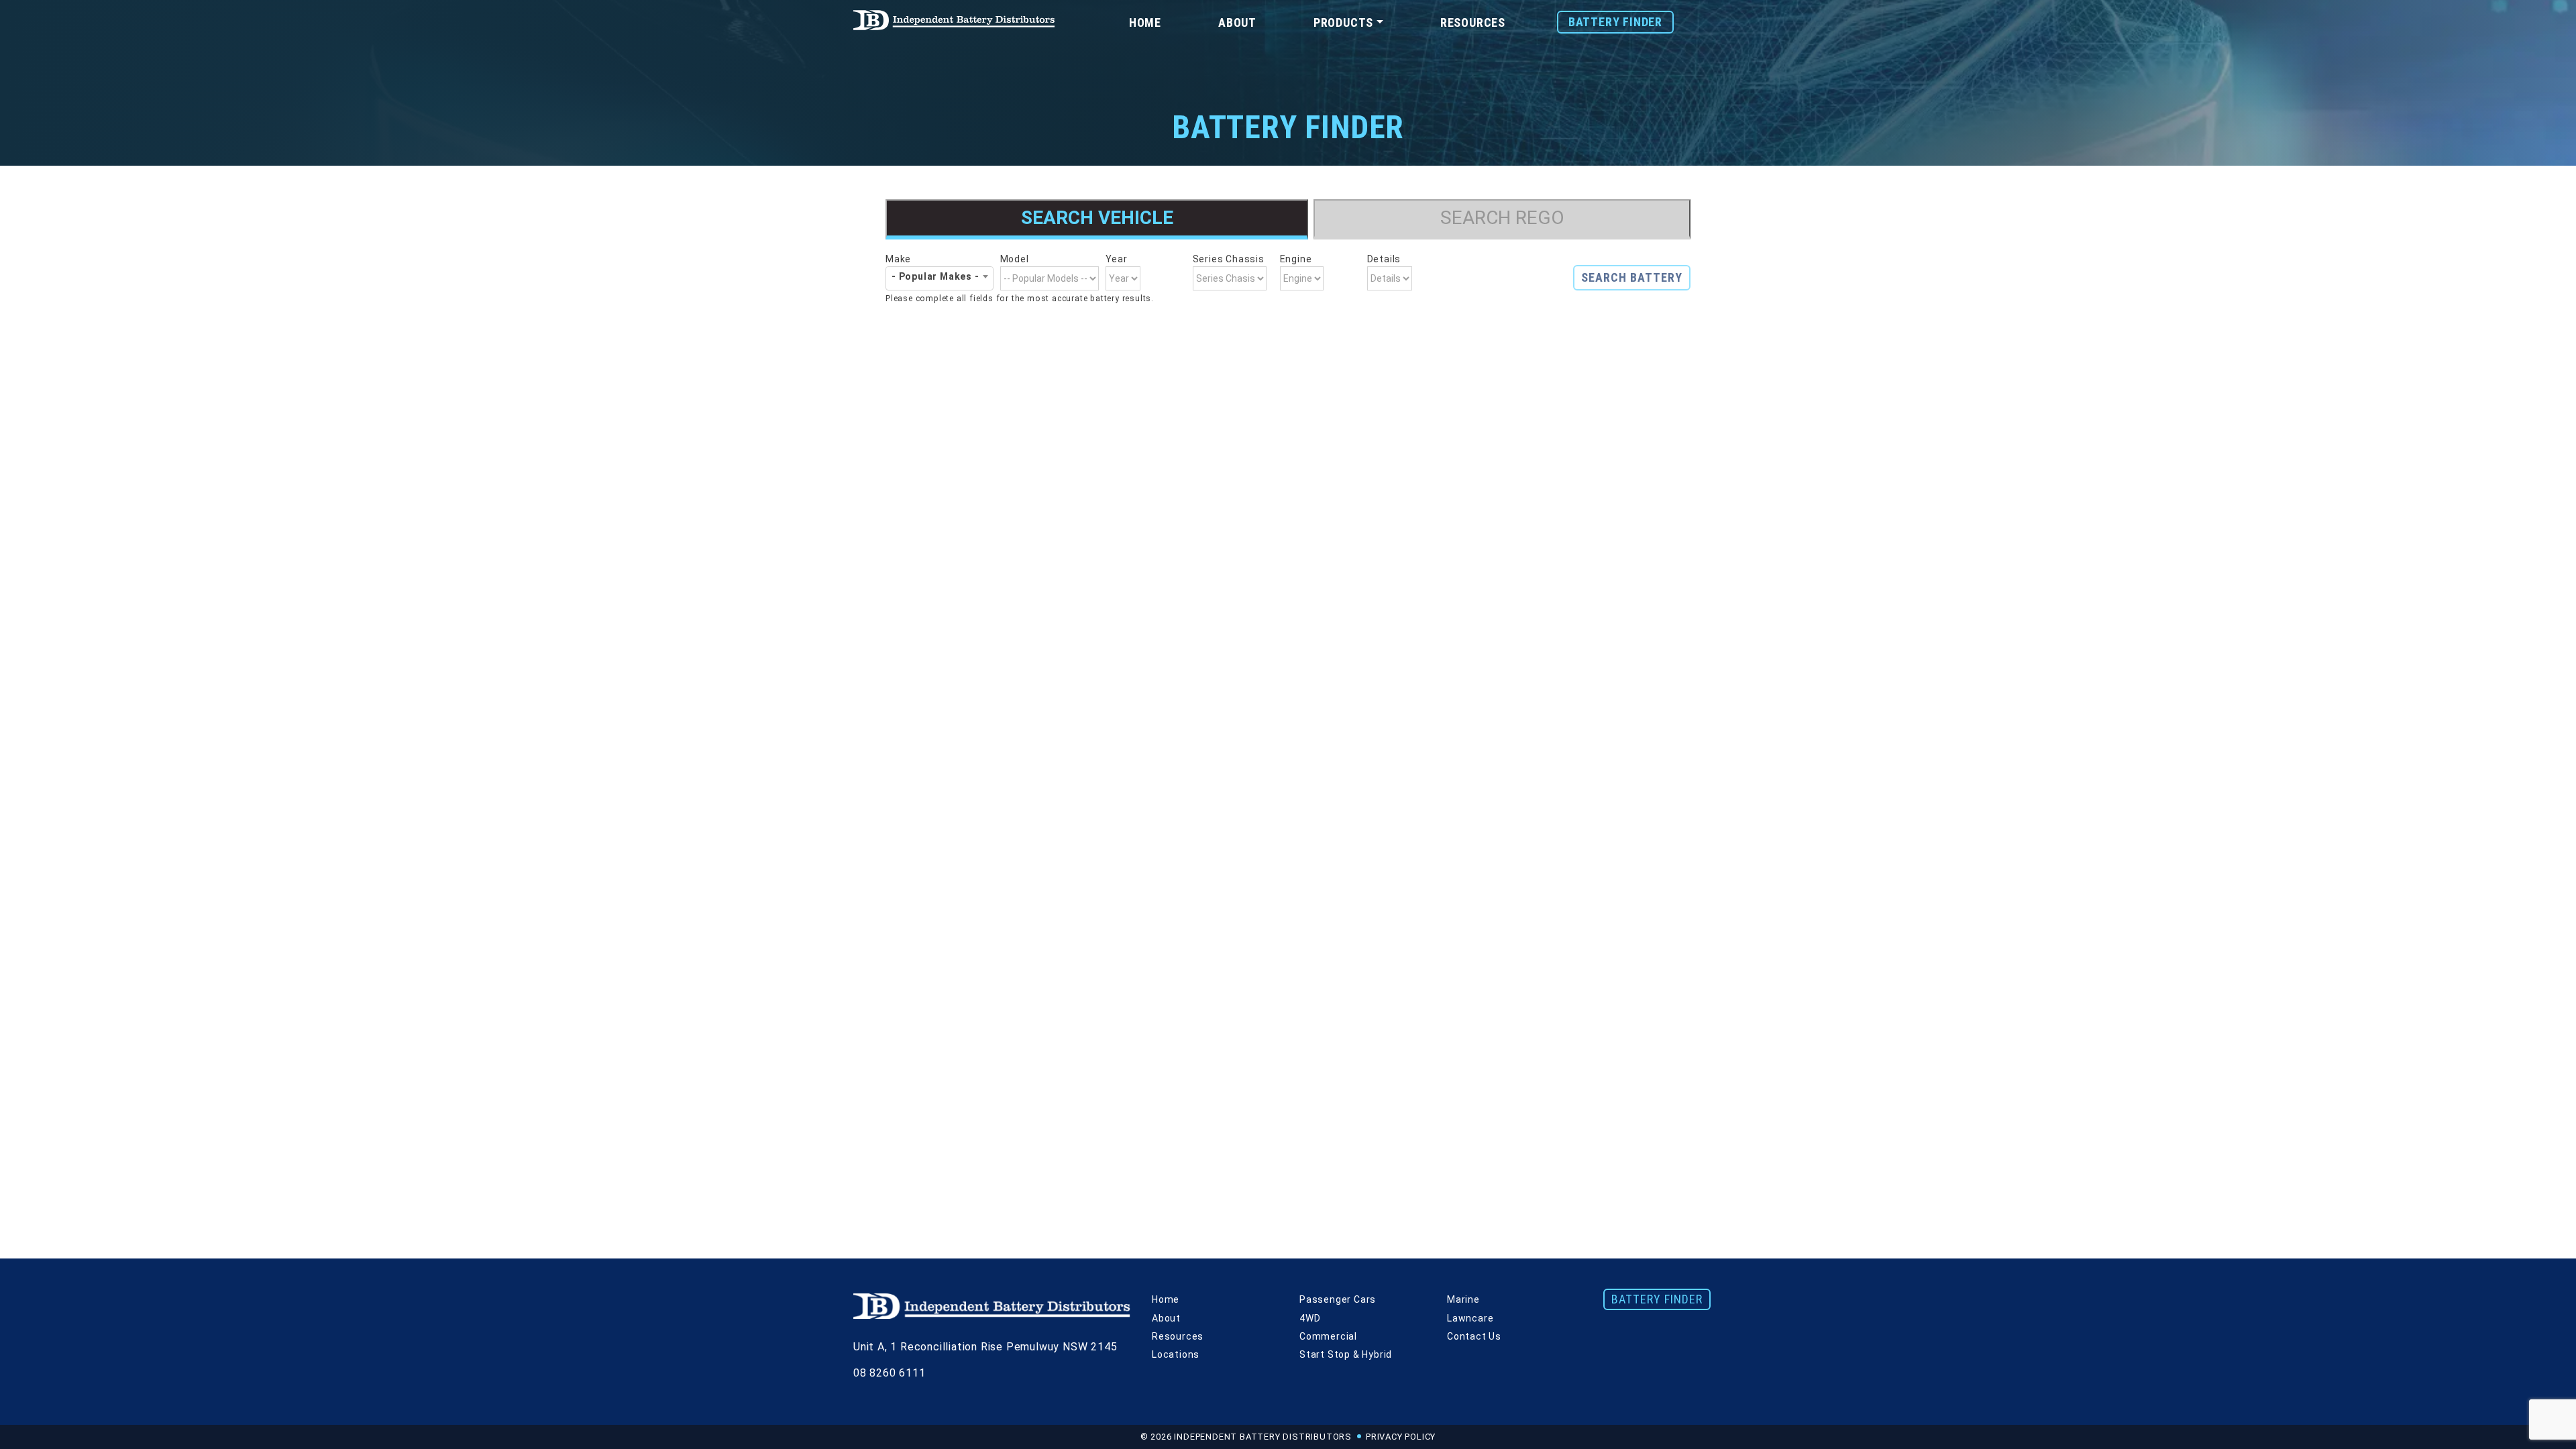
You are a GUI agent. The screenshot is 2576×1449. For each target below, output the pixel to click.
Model (1015, 259)
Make (898, 259)
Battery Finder (1615, 22)
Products (1343, 22)
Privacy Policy (1401, 1437)
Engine (1296, 259)
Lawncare (1470, 1318)
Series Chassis (1229, 259)
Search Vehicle (1097, 218)
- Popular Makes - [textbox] (935, 276)
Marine (1463, 1299)
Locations (1176, 1354)
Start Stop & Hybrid (1346, 1354)
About (1237, 22)
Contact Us (1474, 1336)
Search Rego (1502, 218)
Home (1145, 22)
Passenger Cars (1338, 1299)
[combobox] (940, 276)
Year (1117, 259)
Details (1384, 259)
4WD (1310, 1318)
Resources (1473, 22)
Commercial (1328, 1336)
